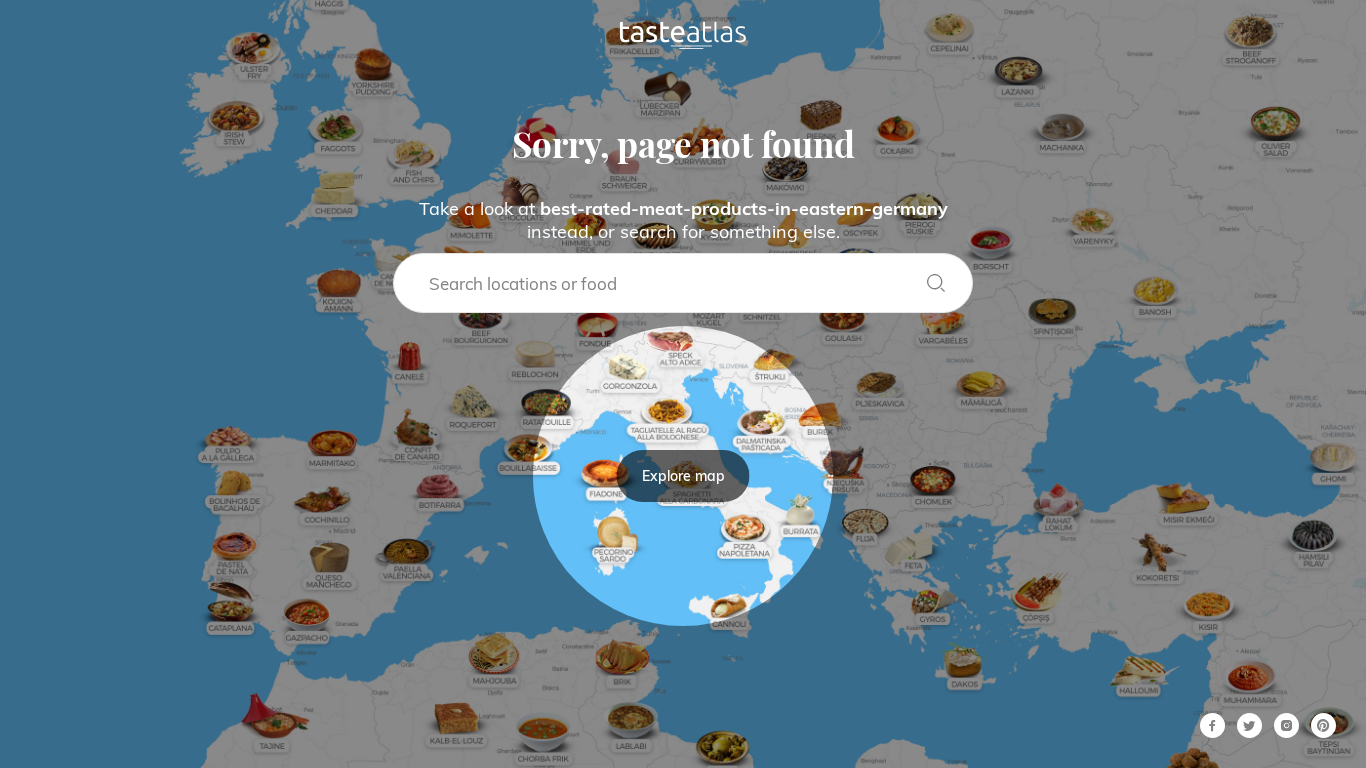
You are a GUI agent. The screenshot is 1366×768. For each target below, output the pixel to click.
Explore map (683, 476)
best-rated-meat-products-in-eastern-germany (744, 208)
